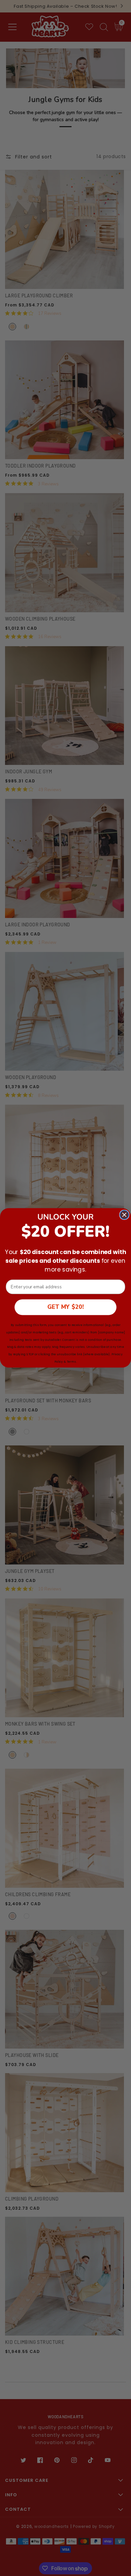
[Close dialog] (124, 1215)
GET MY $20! (65, 1307)
